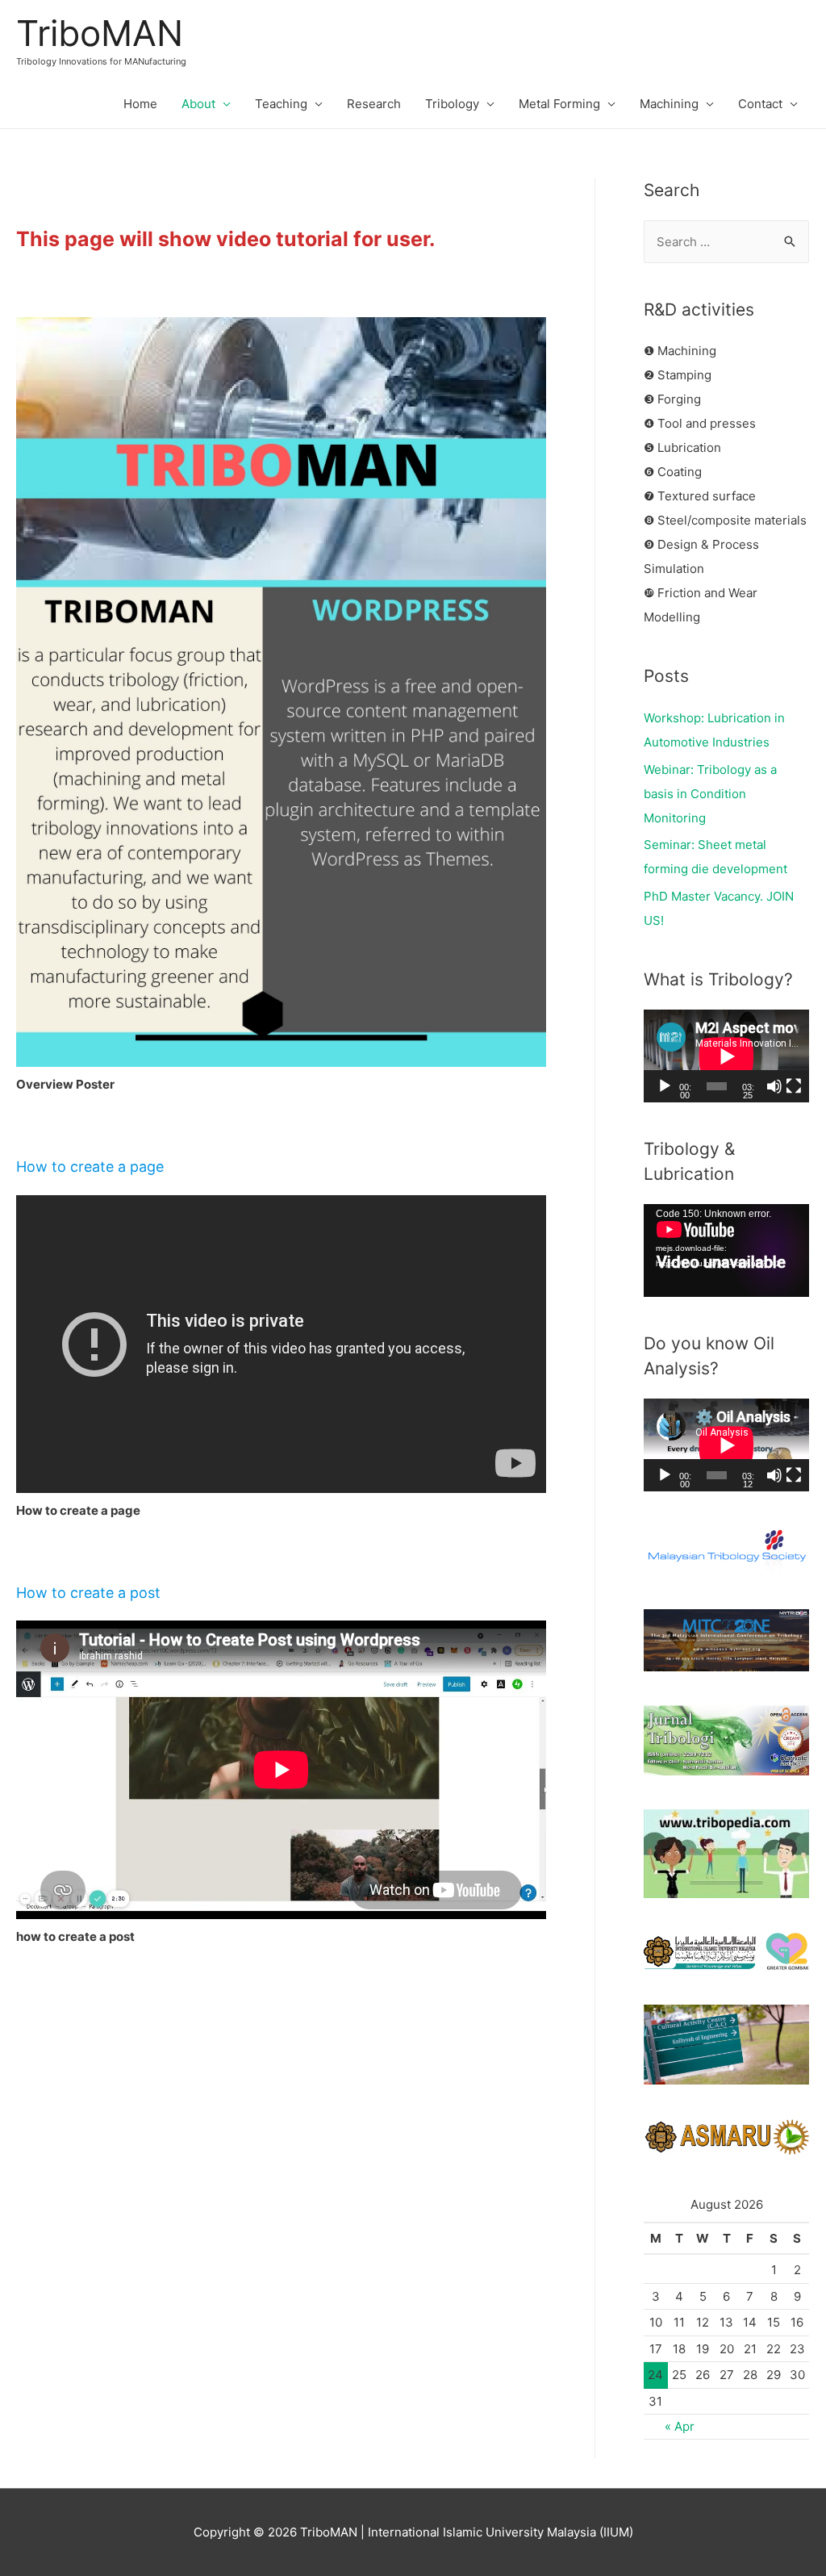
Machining (669, 104)
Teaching (281, 104)
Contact (760, 104)
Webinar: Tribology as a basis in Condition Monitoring (710, 794)
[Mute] (774, 1086)
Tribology (452, 104)
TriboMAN (100, 33)
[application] (726, 1056)
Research (374, 104)
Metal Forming (559, 104)
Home (140, 104)
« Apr (680, 2426)
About (198, 104)
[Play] (665, 1086)
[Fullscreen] (794, 1086)
